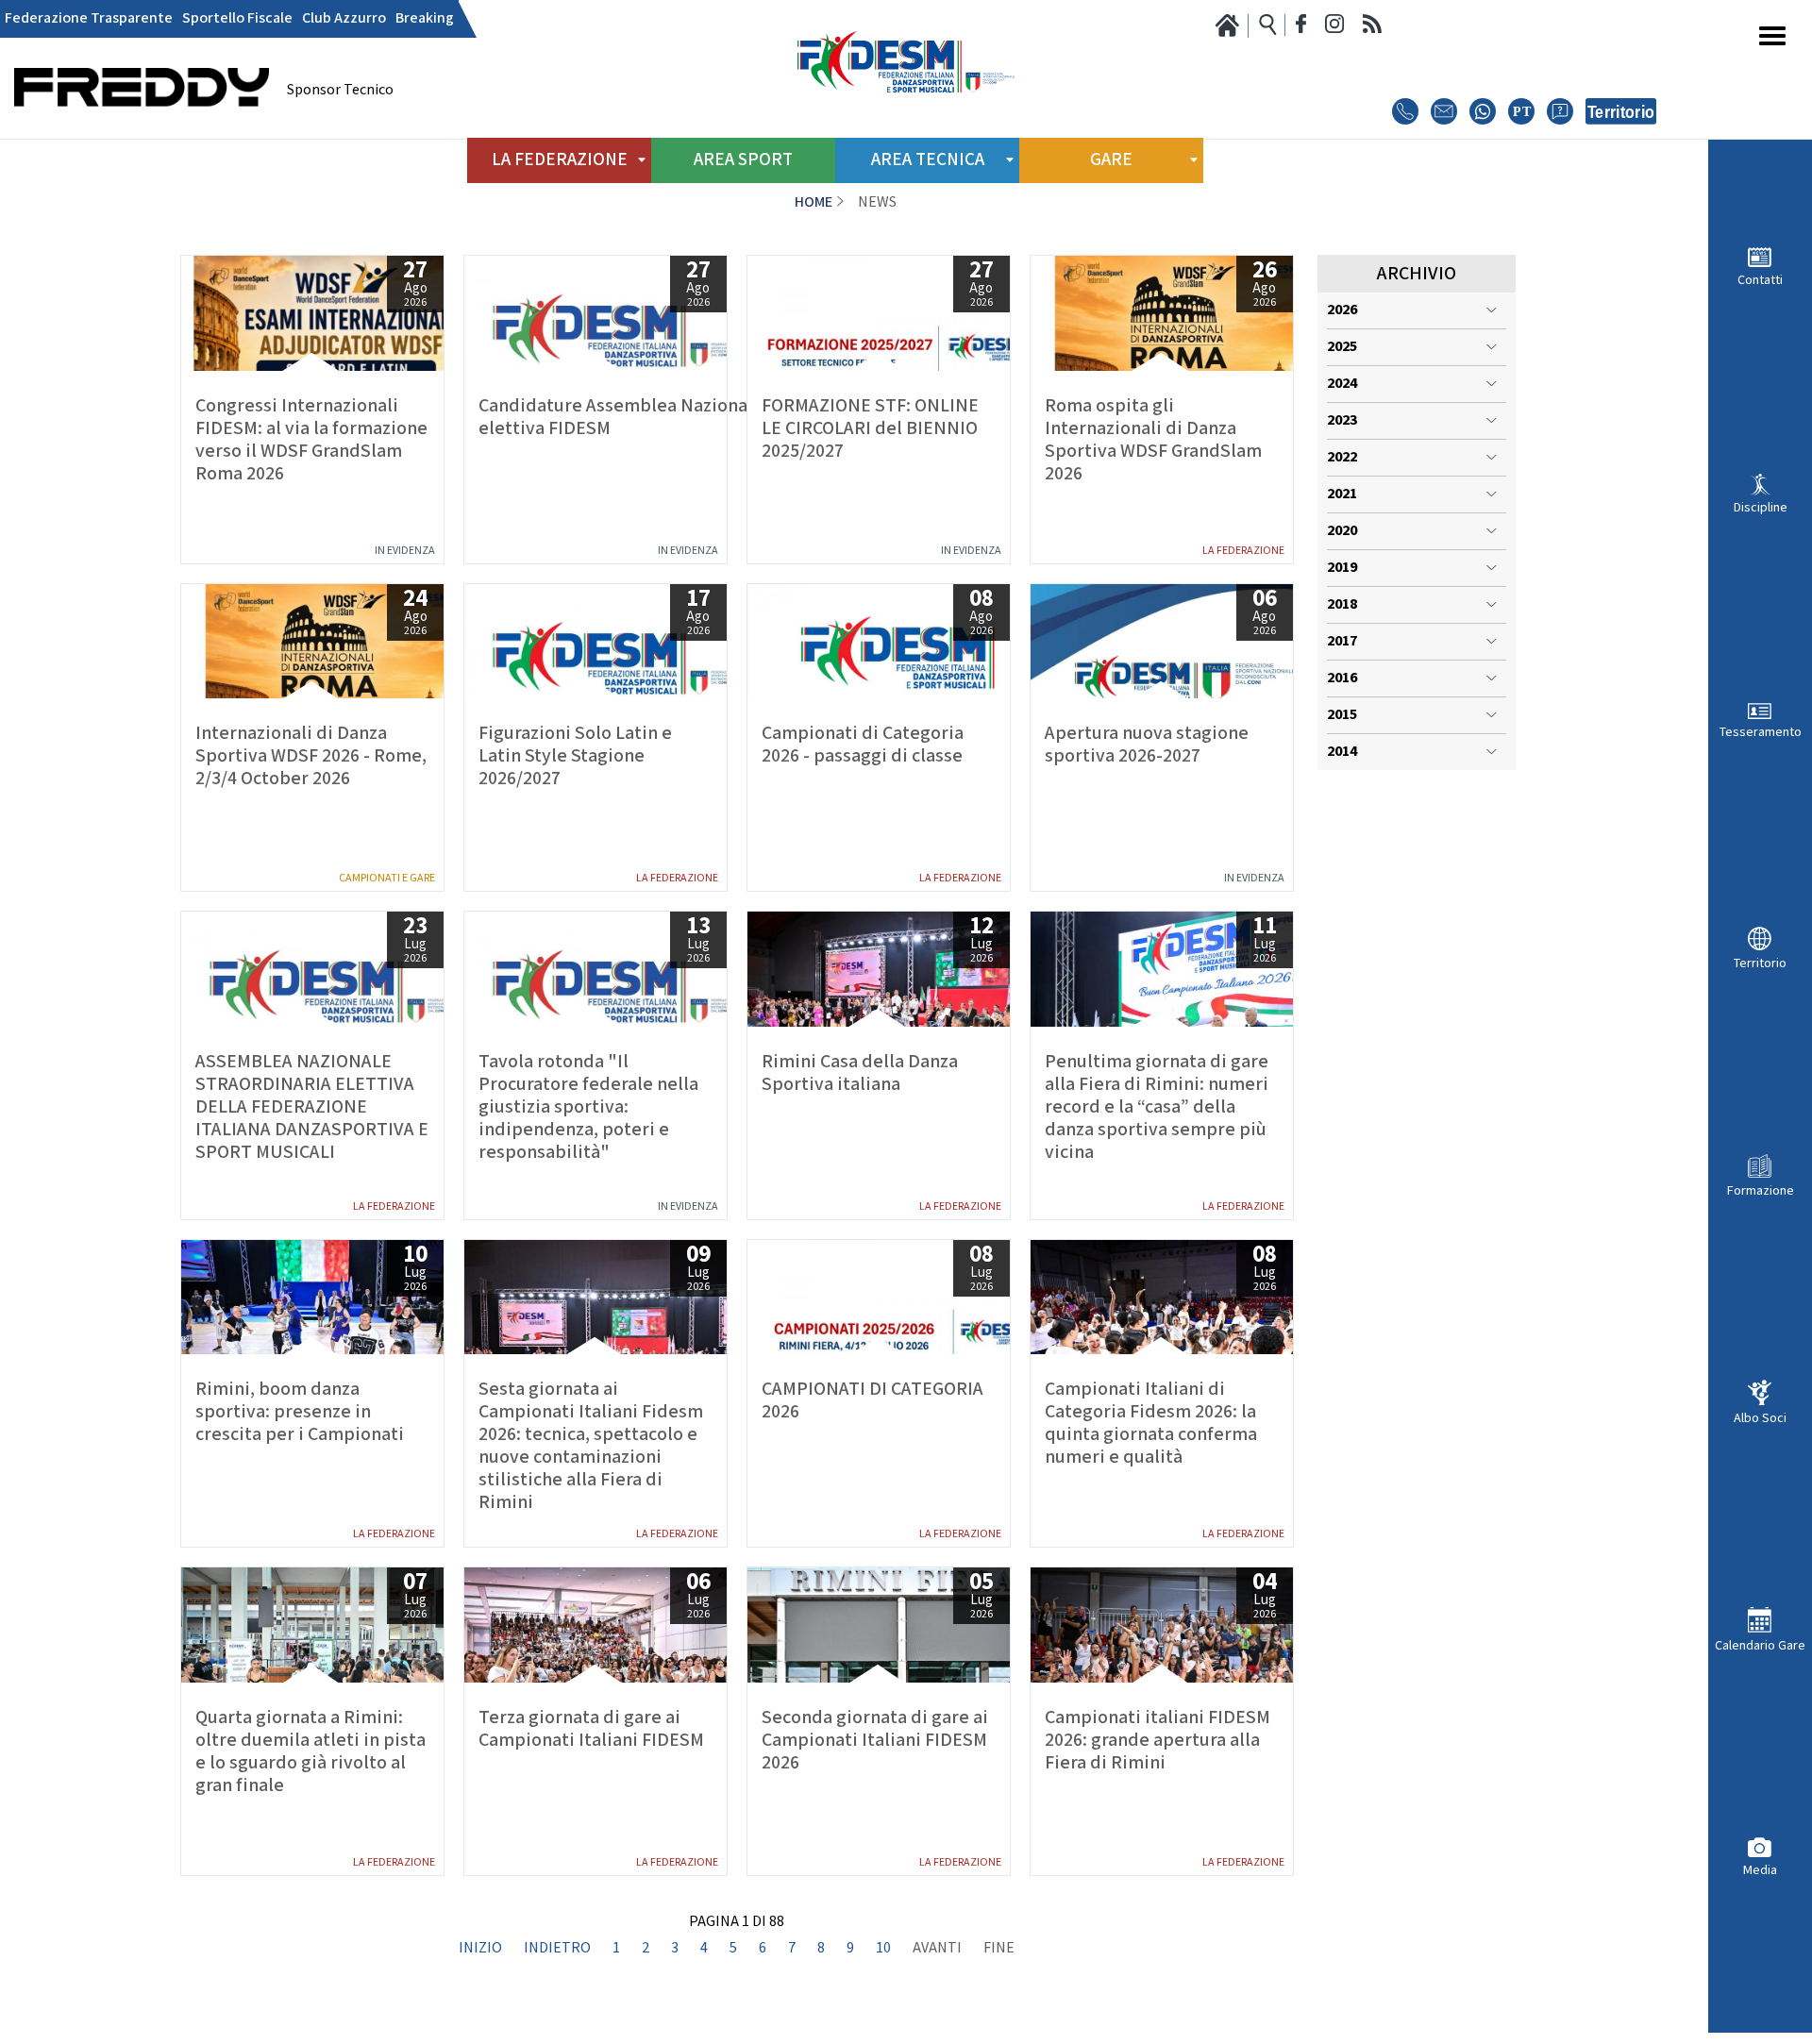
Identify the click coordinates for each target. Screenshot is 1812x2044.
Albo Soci (1760, 1418)
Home (814, 202)
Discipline (1761, 507)
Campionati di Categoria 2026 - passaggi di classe (863, 745)
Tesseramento (1761, 732)
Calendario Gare (1760, 1645)
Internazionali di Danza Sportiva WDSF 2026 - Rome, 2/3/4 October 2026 (311, 756)
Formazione (1761, 1190)
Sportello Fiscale (237, 19)
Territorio (1760, 963)
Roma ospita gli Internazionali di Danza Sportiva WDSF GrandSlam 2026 (1153, 440)
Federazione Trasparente (89, 19)
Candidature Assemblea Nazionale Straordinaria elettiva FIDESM (596, 417)
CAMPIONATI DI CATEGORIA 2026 (872, 1400)
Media (1760, 1870)
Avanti (937, 1949)
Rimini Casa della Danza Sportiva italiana (860, 1073)
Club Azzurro (344, 19)
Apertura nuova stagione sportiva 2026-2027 (1147, 745)
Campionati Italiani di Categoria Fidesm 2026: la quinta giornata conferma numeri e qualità (1151, 1423)
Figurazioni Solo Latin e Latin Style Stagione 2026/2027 (575, 756)
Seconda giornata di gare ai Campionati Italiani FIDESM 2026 (875, 1740)
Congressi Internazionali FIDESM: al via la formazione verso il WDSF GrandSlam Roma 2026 (311, 440)
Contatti (1760, 280)
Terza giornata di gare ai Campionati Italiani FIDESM (591, 1729)
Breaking (425, 19)
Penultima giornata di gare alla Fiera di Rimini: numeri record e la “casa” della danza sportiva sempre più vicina (1157, 1107)
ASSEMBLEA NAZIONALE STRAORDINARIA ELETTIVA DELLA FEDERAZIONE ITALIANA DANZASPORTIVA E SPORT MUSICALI (312, 1107)
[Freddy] (142, 133)
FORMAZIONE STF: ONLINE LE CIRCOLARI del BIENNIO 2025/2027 (870, 428)
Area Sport (743, 160)
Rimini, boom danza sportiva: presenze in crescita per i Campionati (300, 1412)
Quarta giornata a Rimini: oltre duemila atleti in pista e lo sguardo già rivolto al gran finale (310, 1751)
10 (883, 1949)
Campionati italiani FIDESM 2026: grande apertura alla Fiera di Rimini (1158, 1740)
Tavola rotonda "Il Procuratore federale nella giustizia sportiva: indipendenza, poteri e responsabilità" (588, 1107)
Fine (999, 1949)
